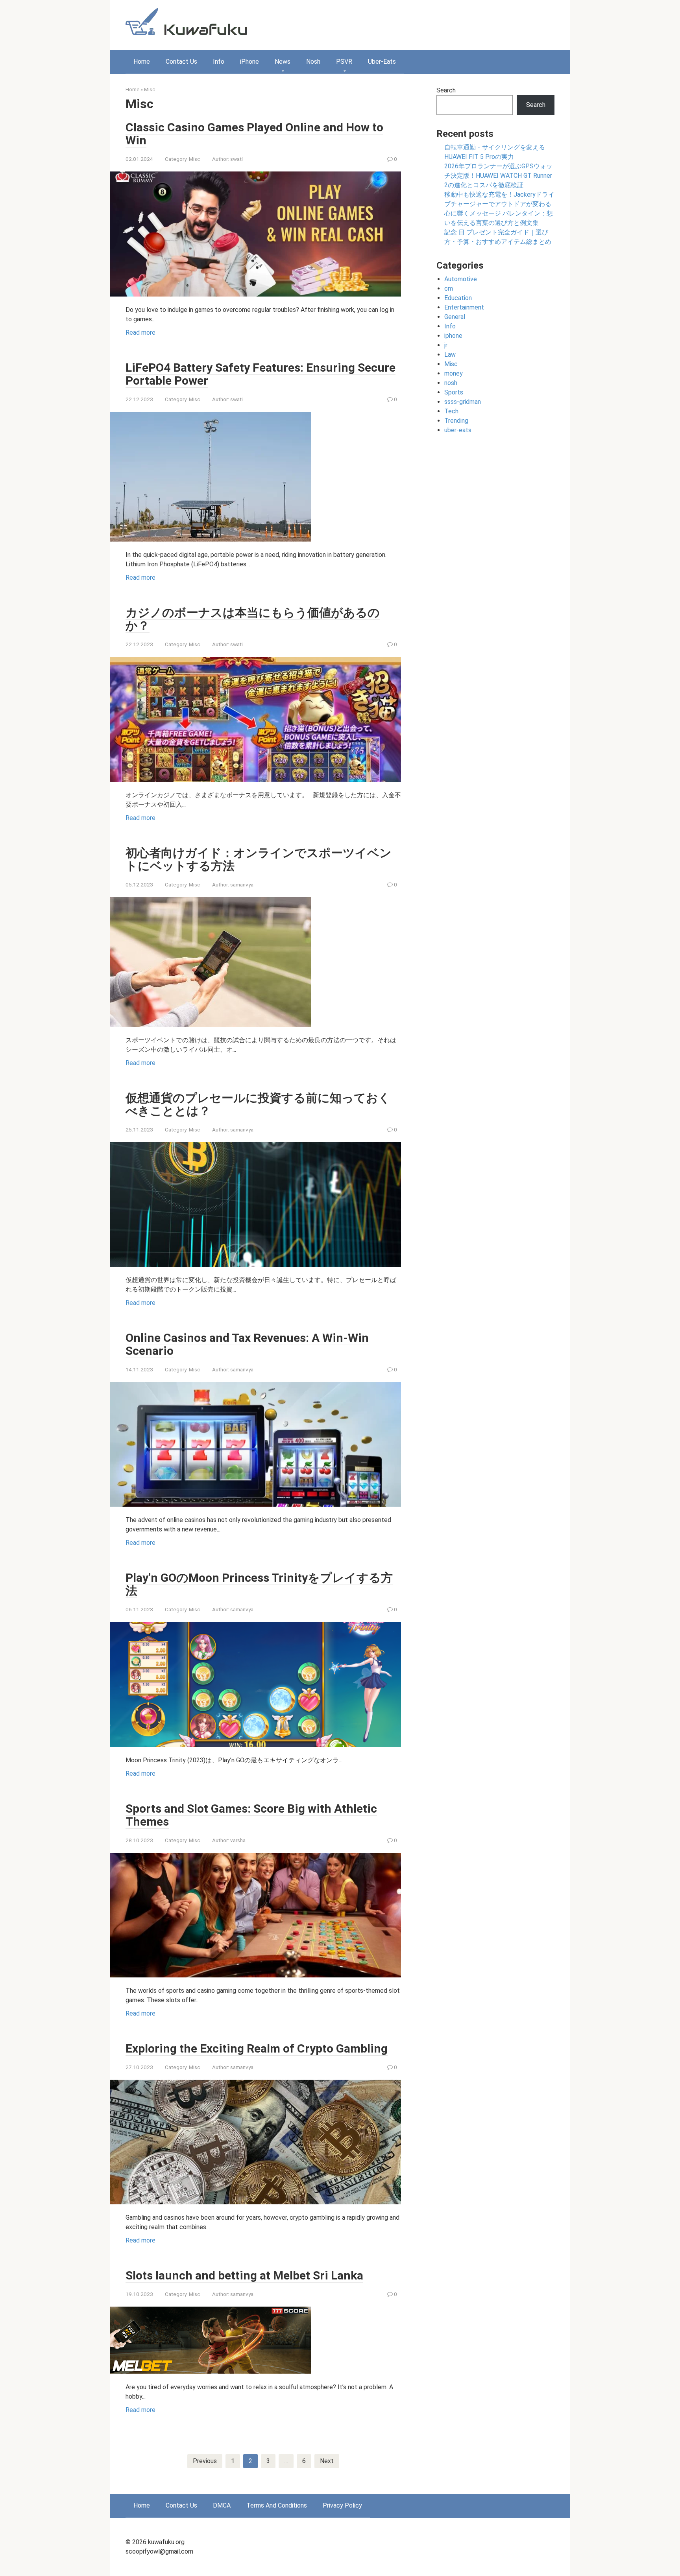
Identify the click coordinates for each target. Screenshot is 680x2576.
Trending (456, 421)
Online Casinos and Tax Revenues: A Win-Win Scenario (247, 1344)
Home (142, 62)
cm (449, 288)
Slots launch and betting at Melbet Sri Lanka (244, 2275)
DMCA (222, 2505)
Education (458, 298)
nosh (451, 383)
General (455, 317)
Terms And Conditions (277, 2505)
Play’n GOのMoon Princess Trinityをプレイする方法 (259, 1584)
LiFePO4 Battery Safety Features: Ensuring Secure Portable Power (261, 374)
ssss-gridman (463, 402)
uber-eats (458, 430)
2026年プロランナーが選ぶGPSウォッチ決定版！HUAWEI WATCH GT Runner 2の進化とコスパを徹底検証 (498, 176)
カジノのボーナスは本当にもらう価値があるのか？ (253, 619)
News (283, 62)
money (454, 373)
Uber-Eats (382, 62)
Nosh (313, 62)
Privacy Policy (342, 2505)
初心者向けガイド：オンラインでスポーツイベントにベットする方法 (259, 859)
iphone (453, 336)
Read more (140, 333)
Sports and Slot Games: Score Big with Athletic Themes (251, 1815)
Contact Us (181, 62)
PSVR (344, 62)
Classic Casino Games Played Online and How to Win (254, 134)
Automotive (461, 279)
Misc (150, 89)
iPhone (249, 62)
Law (450, 355)
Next (327, 2461)
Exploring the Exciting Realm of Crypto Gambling (257, 2048)
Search (446, 90)
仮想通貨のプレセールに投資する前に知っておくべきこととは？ (258, 1104)
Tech (451, 411)
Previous (205, 2461)
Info (219, 62)
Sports (454, 392)
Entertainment (464, 307)
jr (446, 345)
